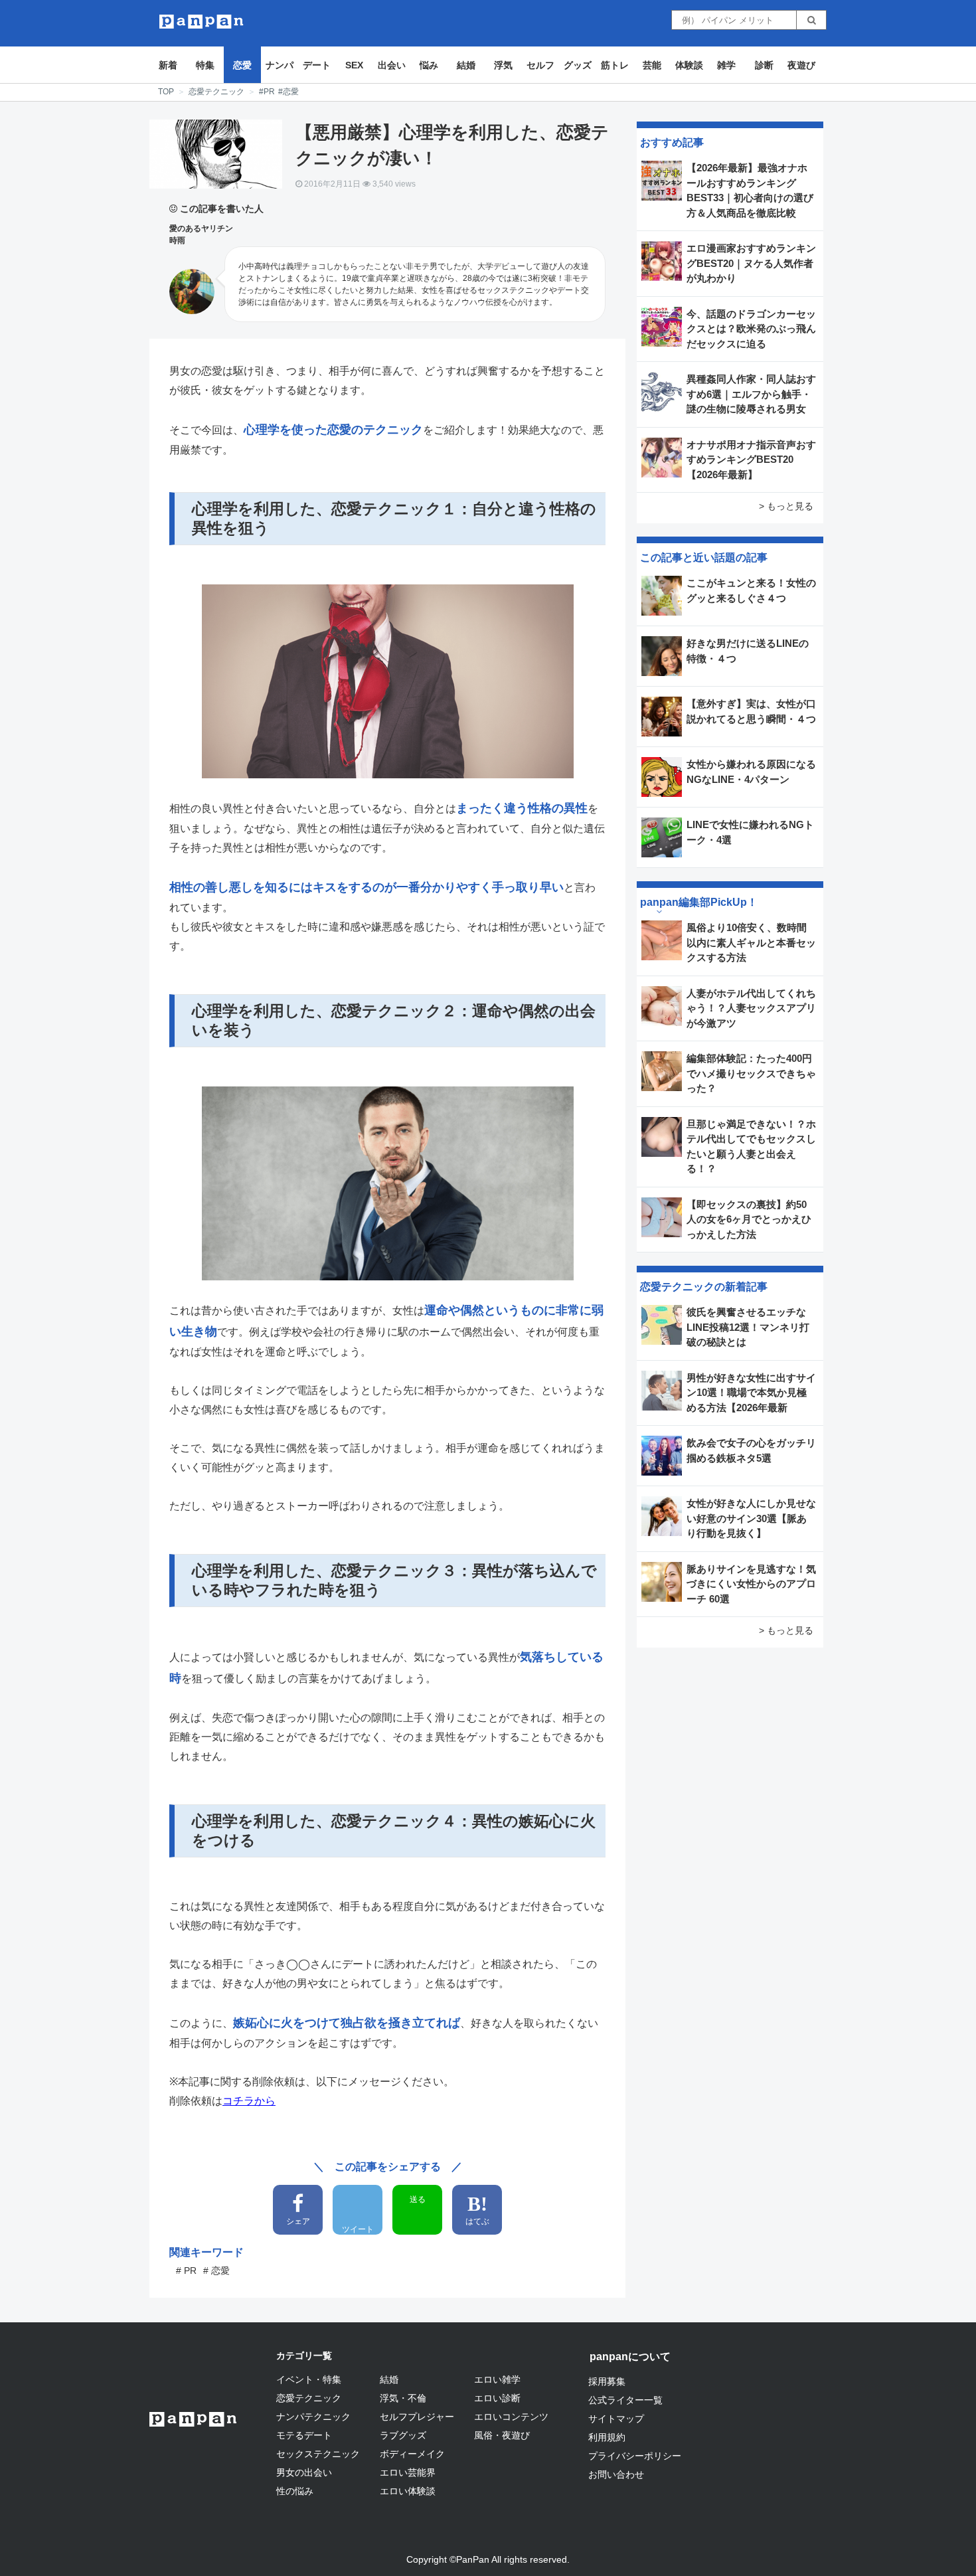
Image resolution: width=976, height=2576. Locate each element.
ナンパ (280, 65)
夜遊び (801, 65)
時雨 (177, 240)
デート (317, 65)
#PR (267, 92)
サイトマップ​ (616, 2419)
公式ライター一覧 (625, 2400)
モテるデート (304, 2435)
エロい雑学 (497, 2379)
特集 (205, 65)
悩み (429, 65)
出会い (392, 65)
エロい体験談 (408, 2491)
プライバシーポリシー (635, 2456)
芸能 (652, 65)
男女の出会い (304, 2472)
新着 (168, 65)
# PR (186, 2271)
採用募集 (607, 2381)
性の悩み (295, 2491)
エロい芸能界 (408, 2472)
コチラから (249, 2101)
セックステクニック (318, 2454)
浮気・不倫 (403, 2398)
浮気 (503, 65)
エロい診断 (497, 2398)
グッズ (578, 65)
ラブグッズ (403, 2435)
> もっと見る (786, 506)
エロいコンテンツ (511, 2417)
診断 (764, 65)
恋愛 (242, 65)
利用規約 (607, 2437)
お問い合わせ (616, 2474)
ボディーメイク (412, 2454)
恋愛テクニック (216, 92)
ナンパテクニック (313, 2417)
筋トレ (615, 65)
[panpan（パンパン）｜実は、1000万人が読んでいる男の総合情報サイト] (202, 22)
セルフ (540, 65)
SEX (354, 65)
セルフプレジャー (417, 2417)
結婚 (466, 65)
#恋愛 (288, 92)
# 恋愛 (216, 2271)
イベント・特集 (309, 2379)
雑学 (726, 65)
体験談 (689, 65)
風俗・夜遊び (502, 2435)
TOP (166, 92)
